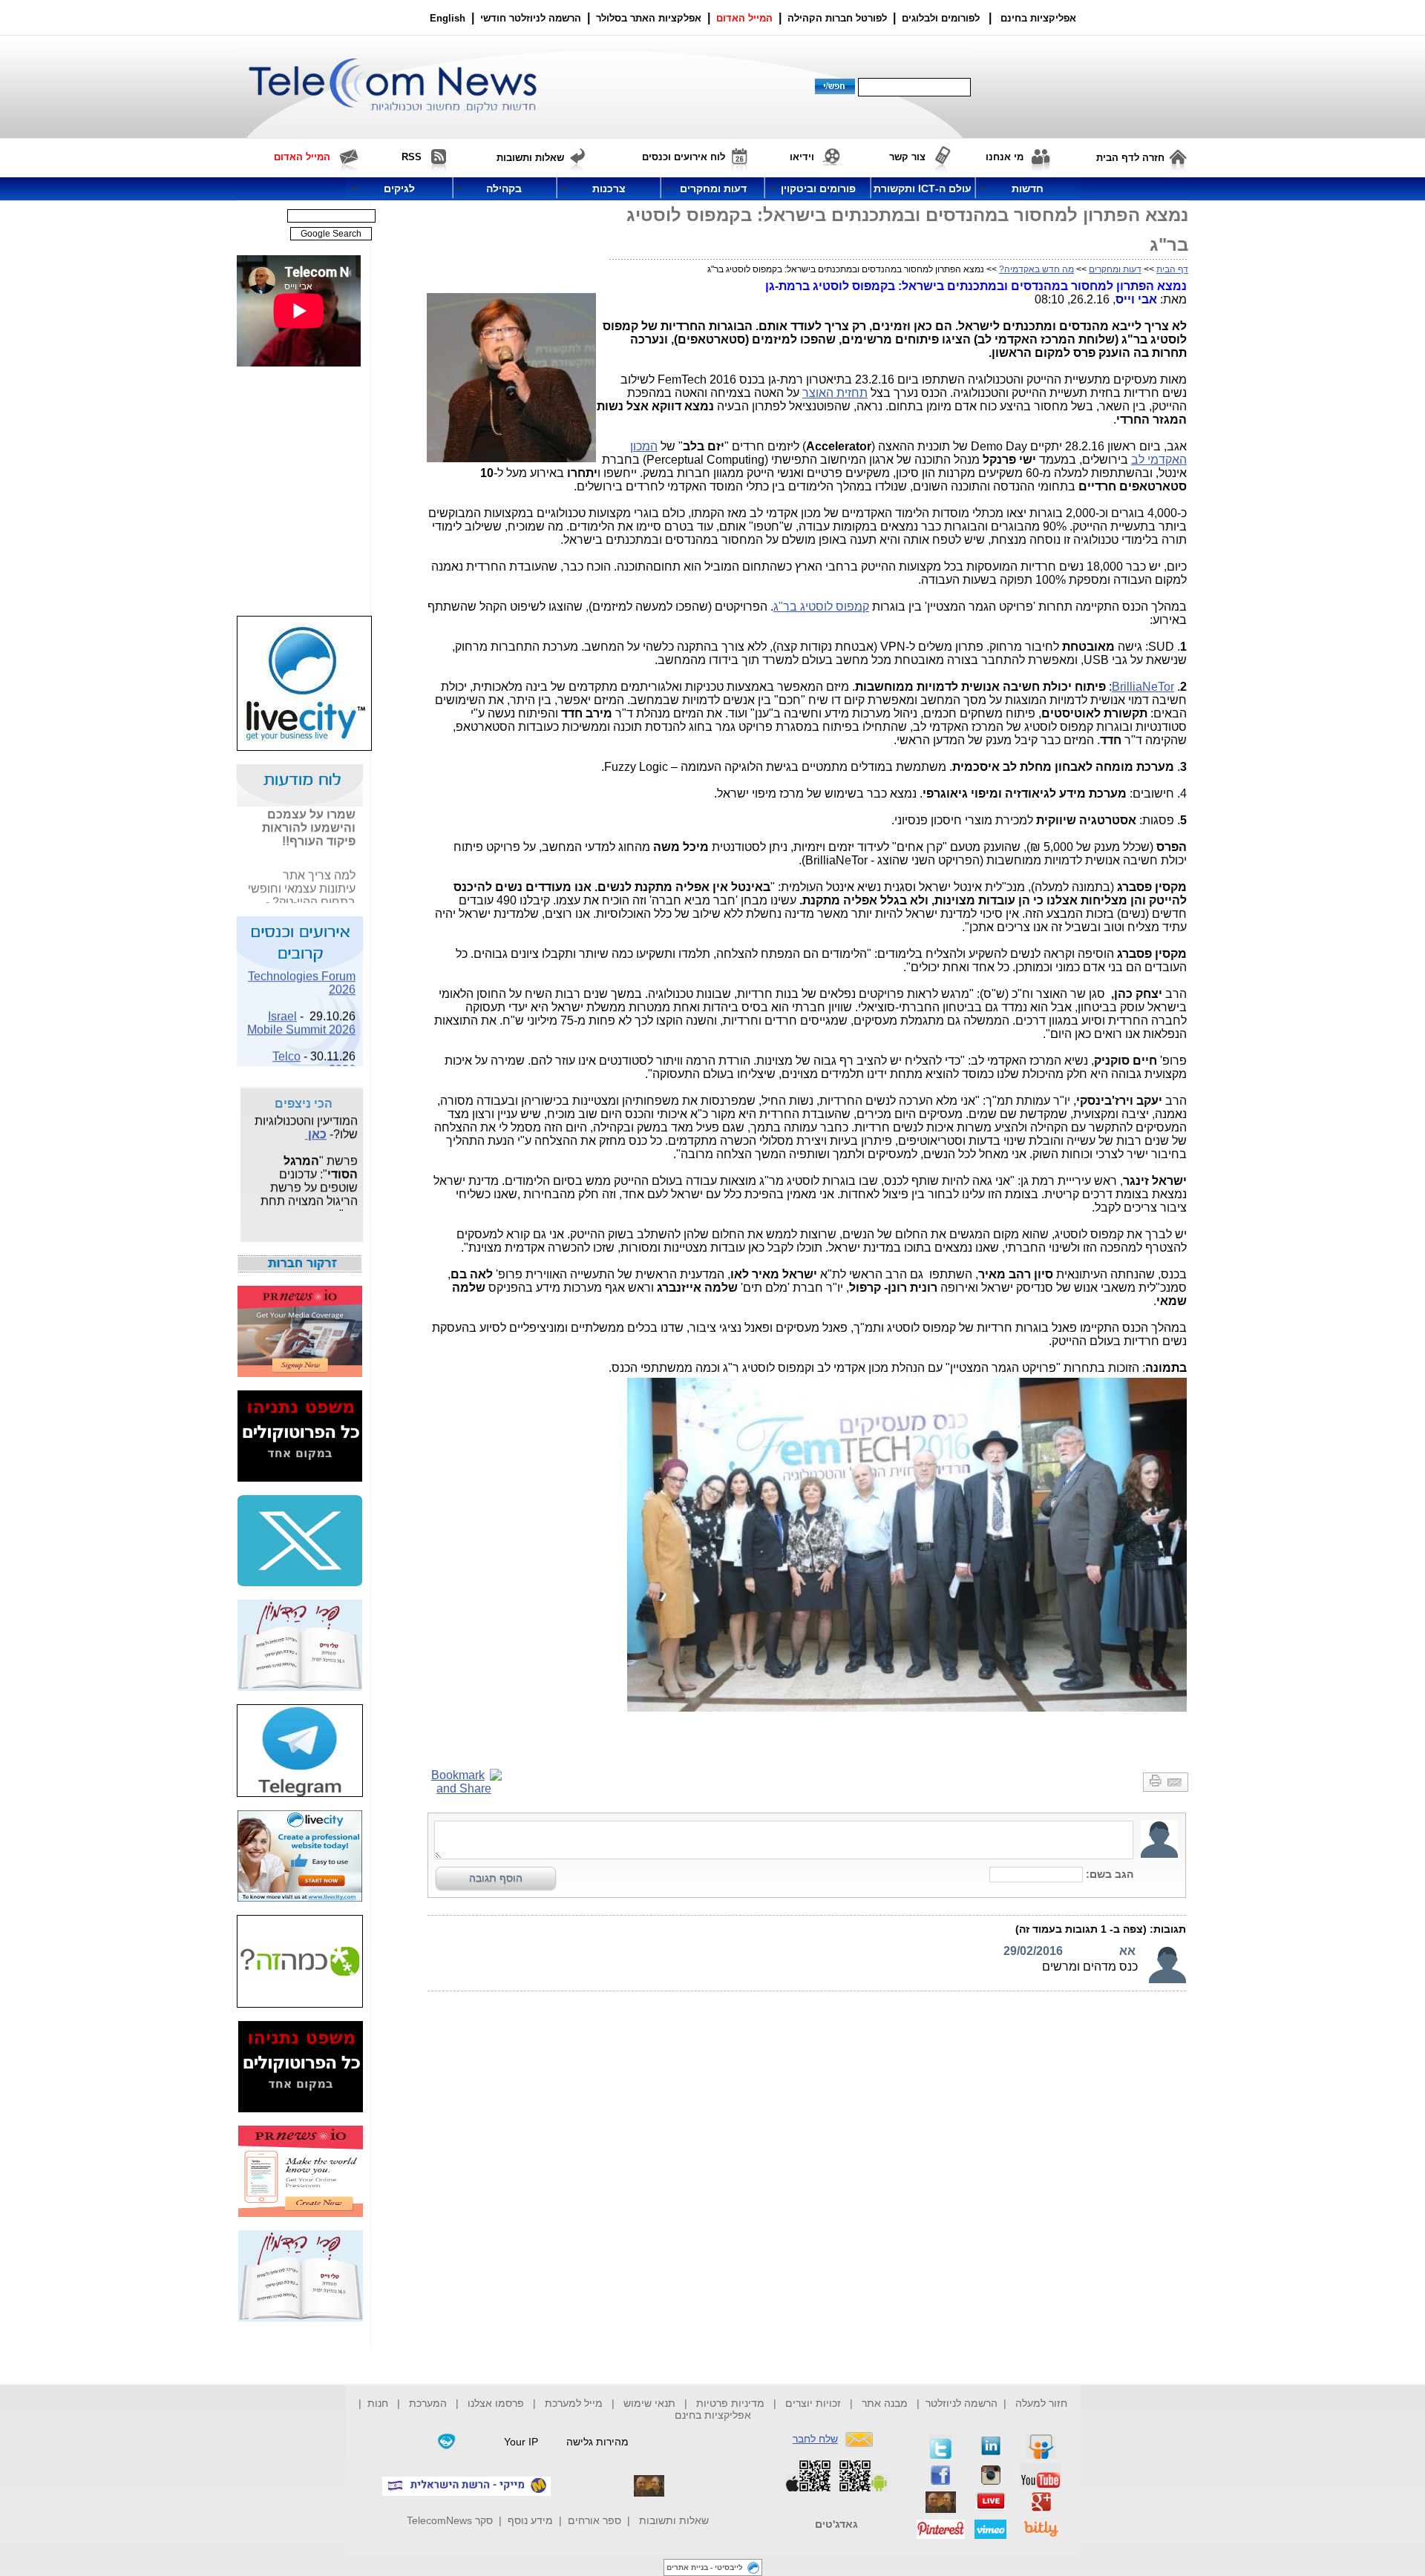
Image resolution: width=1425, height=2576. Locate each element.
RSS (412, 157)
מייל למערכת (574, 2403)
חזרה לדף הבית (1130, 158)
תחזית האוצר (835, 393)
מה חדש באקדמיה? (1036, 269)
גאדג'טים (836, 2524)
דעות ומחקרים (1115, 269)
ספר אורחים (594, 2520)
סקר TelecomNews (450, 2520)
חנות (378, 2403)
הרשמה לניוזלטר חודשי (532, 18)
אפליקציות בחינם (713, 2415)
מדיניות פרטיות (730, 2403)
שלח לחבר (815, 2439)
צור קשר (907, 157)
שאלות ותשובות (674, 2520)
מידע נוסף (530, 2520)
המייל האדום (744, 18)
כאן (346, 902)
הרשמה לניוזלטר (962, 2403)
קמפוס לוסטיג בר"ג (821, 607)
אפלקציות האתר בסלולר (649, 18)
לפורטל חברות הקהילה (837, 18)
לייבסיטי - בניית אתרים (705, 2567)
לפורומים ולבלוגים (941, 18)
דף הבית (1172, 269)
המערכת (428, 2403)
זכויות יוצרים (813, 2403)
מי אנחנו (1005, 157)
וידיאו (802, 157)
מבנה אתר (885, 2403)
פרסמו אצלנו (497, 2403)
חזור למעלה (1041, 2403)
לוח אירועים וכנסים (684, 157)
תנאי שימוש (649, 2403)
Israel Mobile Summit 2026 (301, 1009)
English (448, 18)
